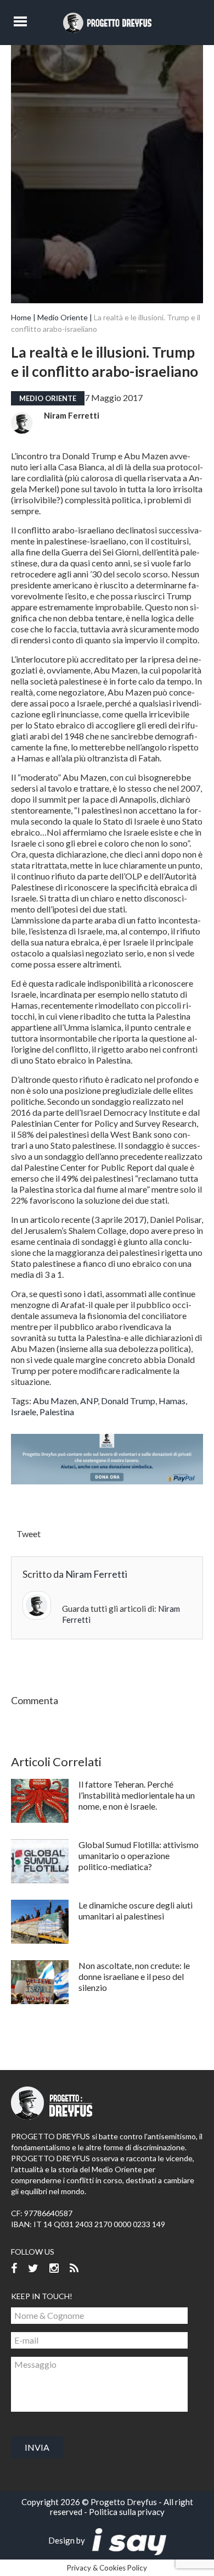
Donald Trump (128, 1401)
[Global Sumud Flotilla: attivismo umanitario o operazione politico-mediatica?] (40, 1861)
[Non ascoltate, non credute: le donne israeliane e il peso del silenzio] (40, 1982)
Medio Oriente (63, 317)
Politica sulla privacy (127, 2512)
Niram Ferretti (72, 415)
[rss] (74, 2269)
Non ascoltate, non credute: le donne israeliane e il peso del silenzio (134, 1976)
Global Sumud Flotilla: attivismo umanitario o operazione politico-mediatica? (139, 1856)
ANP (89, 1401)
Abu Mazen (55, 1401)
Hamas (172, 1401)
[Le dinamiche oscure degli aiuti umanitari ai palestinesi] (40, 1922)
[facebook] (14, 2269)
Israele (24, 1412)
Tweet (29, 1534)
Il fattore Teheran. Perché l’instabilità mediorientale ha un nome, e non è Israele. (137, 1795)
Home (21, 317)
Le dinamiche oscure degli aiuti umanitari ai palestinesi (136, 1910)
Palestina (57, 1412)
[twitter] (33, 2269)
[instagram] (54, 2269)
